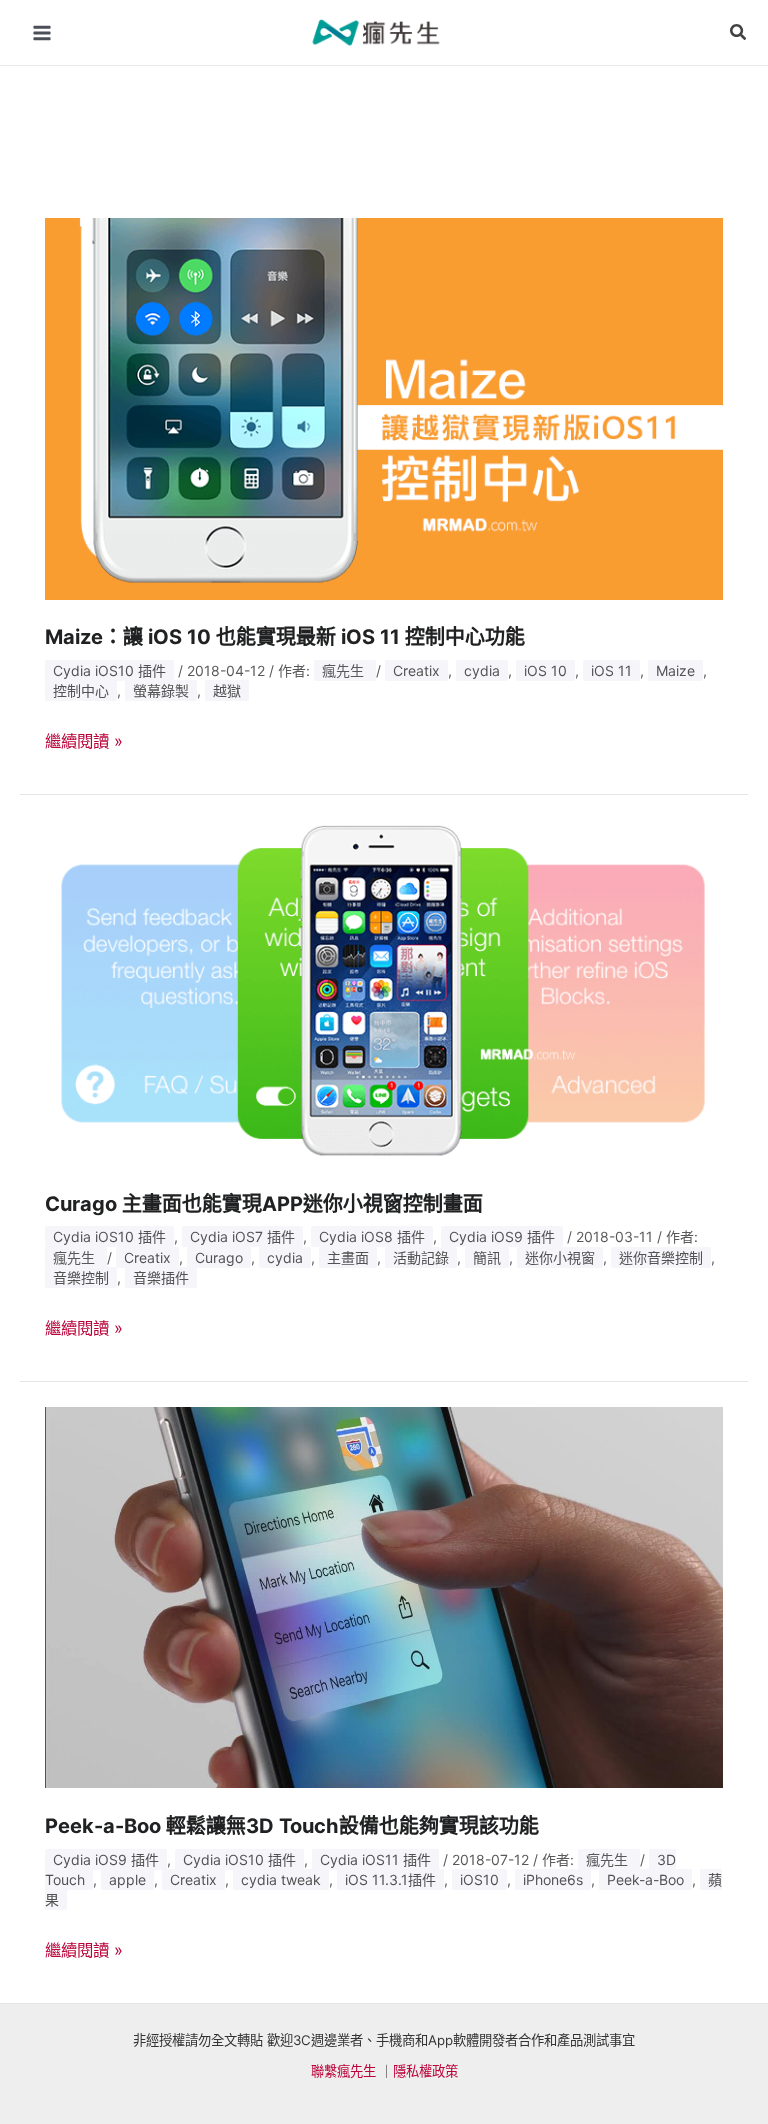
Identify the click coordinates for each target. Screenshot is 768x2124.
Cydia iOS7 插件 (242, 1236)
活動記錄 (421, 1257)
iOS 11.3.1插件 (390, 1879)
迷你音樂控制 (661, 1257)
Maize (675, 670)
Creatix (416, 670)
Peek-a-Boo (645, 1879)
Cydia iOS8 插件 (372, 1236)
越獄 (227, 690)
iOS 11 (611, 670)
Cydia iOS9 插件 (502, 1236)
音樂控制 (81, 1277)
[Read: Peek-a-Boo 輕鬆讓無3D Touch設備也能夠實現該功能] (384, 1596)
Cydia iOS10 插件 (109, 670)
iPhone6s (553, 1879)
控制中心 (81, 690)
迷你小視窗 (560, 1257)
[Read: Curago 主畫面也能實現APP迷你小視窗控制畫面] (384, 992)
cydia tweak (281, 1879)
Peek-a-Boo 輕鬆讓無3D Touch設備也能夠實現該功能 (292, 1826)
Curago (219, 1257)
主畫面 (348, 1257)
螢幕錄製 (161, 690)
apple (127, 1879)
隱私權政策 (425, 2071)
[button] (739, 32)
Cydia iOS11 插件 (375, 1859)
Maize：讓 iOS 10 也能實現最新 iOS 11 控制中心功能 (285, 637)
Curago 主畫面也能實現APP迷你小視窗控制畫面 (264, 1204)
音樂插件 (161, 1277)
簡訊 (487, 1257)
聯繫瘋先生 (343, 2071)
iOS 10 (545, 670)
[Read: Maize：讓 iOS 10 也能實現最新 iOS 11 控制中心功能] (384, 407)
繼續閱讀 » (84, 741)
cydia (482, 670)
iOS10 (479, 1879)
